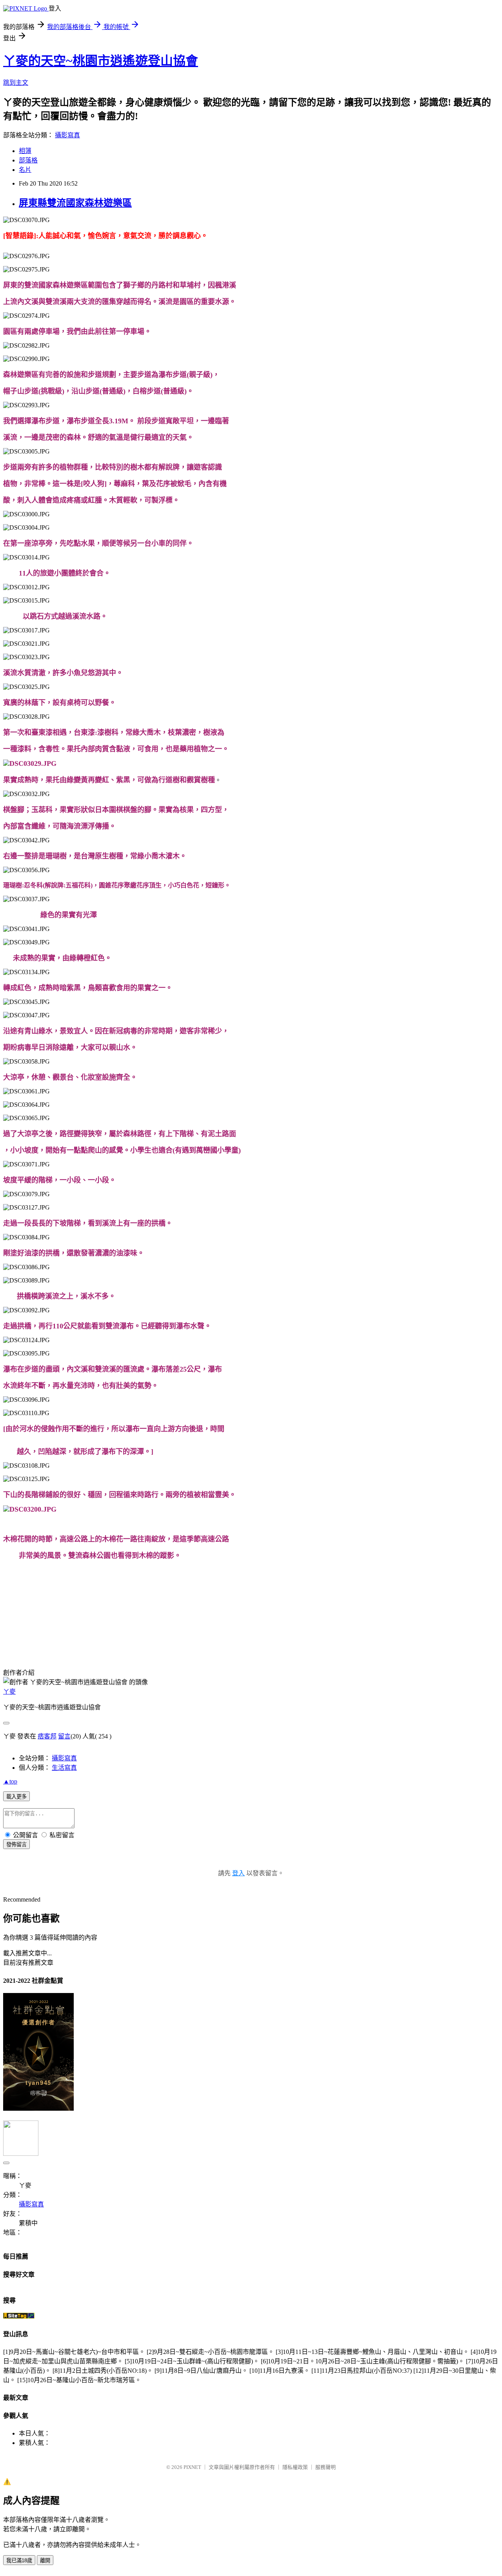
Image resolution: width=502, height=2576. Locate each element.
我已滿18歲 (19, 2561)
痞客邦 (47, 1736)
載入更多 (16, 1797)
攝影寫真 (67, 135)
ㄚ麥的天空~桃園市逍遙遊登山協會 (101, 61)
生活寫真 (64, 1768)
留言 (64, 1736)
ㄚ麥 (9, 1692)
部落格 (28, 160)
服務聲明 (326, 2467)
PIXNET (192, 2467)
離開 (45, 2561)
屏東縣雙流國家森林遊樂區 (75, 203)
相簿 (25, 151)
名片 (25, 170)
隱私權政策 (295, 2467)
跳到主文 (16, 83)
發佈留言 (16, 1845)
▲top (10, 1781)
